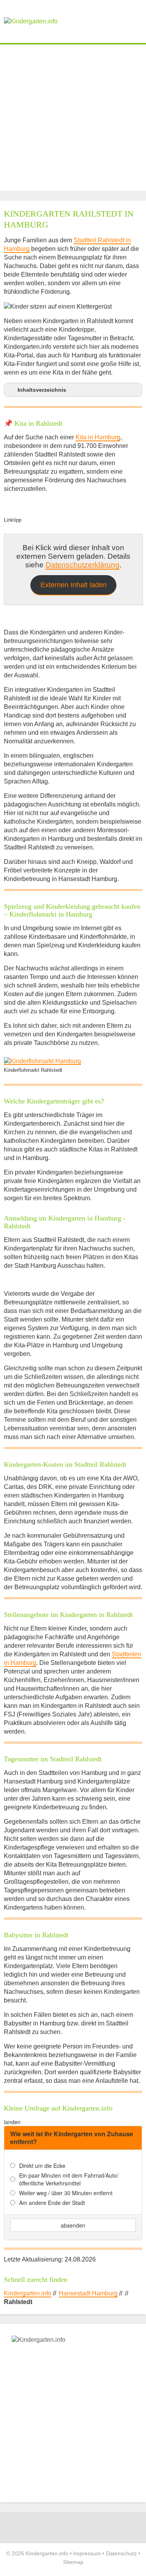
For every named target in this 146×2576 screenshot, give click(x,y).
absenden (73, 2225)
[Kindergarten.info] (31, 21)
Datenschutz (121, 2553)
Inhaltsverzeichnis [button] (42, 390)
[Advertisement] (73, 118)
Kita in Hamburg (98, 437)
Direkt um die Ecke (42, 2166)
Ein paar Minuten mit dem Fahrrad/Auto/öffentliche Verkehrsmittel (69, 2179)
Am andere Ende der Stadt (52, 2203)
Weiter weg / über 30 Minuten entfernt (66, 2193)
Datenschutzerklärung (83, 565)
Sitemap (73, 2562)
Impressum (87, 2553)
